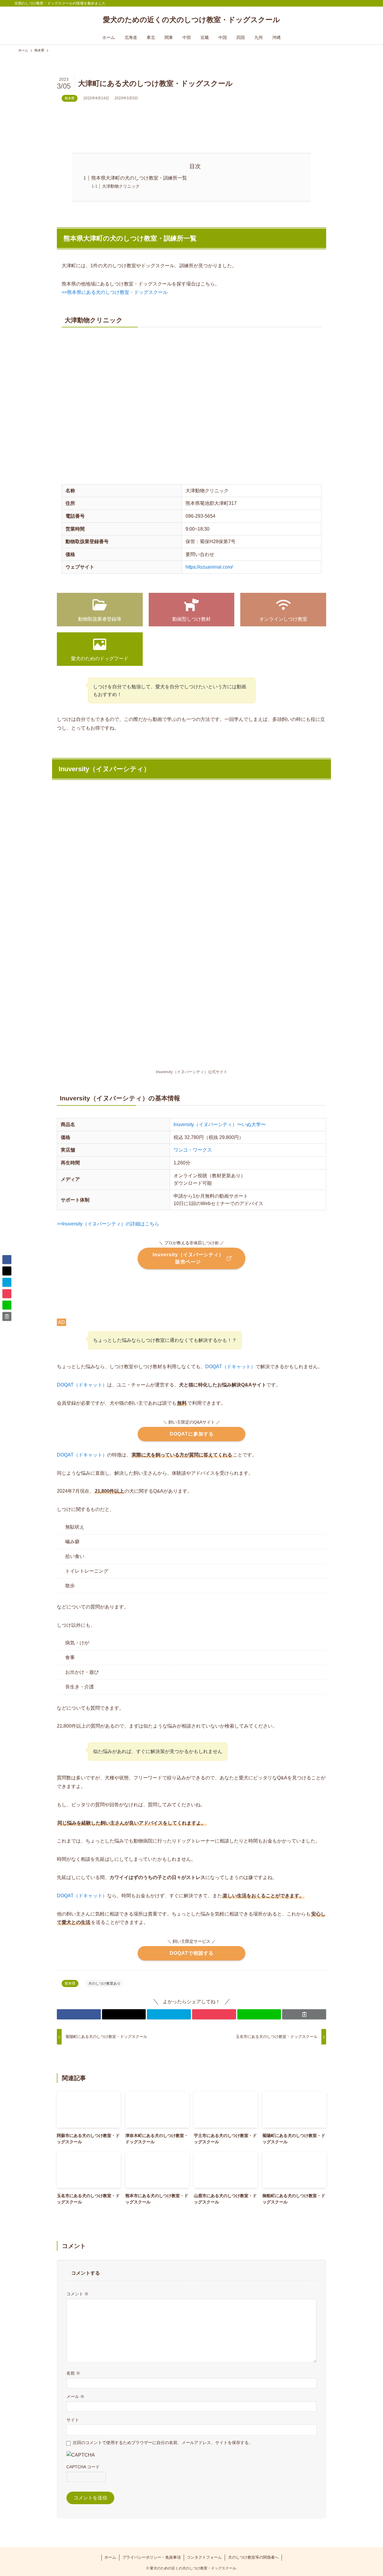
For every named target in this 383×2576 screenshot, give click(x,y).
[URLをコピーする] (304, 2014)
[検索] (365, 3)
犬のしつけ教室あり (104, 1983)
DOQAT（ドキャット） (230, 1367)
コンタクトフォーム (204, 2557)
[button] (79, 2014)
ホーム (110, 2557)
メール (75, 2396)
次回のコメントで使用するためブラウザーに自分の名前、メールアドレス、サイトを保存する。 (163, 2443)
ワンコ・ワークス (193, 1150)
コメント (77, 2294)
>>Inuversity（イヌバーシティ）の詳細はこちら (108, 1224)
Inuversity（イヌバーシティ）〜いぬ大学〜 (220, 1124)
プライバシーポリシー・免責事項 (152, 2557)
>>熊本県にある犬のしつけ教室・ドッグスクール (115, 292)
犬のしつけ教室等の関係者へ (253, 2557)
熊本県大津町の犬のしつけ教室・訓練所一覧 (139, 178)
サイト (73, 2420)
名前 (73, 2373)
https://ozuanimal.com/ (209, 567)
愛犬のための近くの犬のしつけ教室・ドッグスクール (191, 20)
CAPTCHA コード (83, 2467)
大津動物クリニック (121, 186)
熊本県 (70, 98)
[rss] (357, 3)
